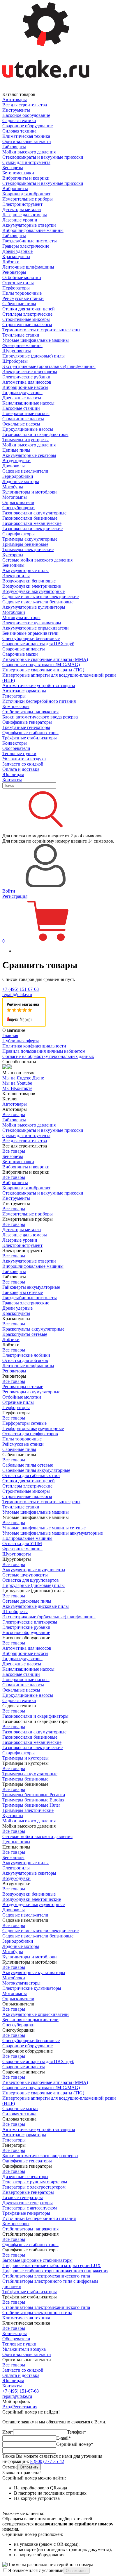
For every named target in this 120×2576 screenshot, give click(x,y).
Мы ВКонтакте (17, 1088)
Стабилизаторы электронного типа (37, 2313)
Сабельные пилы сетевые (28, 1465)
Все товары (14, 1114)
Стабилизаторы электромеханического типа (46, 2276)
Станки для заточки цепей (29, 309)
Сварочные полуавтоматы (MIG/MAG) (41, 665)
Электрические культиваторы (32, 623)
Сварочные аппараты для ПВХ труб (38, 644)
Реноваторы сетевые (23, 1387)
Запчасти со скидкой (23, 764)
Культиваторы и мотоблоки (30, 492)
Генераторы (14, 696)
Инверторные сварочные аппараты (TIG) (43, 670)
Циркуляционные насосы (28, 429)
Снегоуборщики (18, 508)
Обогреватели (16, 748)
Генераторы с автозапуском (30, 2208)
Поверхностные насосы (26, 413)
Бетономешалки (18, 173)
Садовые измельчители (25, 471)
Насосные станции (21, 408)
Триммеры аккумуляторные (30, 539)
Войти (9, 891)
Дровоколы (14, 466)
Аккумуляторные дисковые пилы (36, 1606)
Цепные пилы (16, 450)
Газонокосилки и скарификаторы (35, 434)
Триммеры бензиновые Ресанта (34, 1795)
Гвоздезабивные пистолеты (30, 241)
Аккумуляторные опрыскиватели (36, 628)
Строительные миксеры (26, 319)
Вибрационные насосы (25, 387)
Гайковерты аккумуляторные (31, 1287)
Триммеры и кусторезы (25, 440)
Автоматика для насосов (27, 382)
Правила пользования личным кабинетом (44, 1051)
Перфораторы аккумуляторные (33, 1428)
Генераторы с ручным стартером (35, 2182)
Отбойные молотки (22, 277)
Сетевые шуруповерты (25, 1575)
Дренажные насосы (22, 398)
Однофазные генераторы (27, 722)
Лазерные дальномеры (25, 215)
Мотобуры (13, 487)
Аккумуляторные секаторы (29, 455)
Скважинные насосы (23, 419)
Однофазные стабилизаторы (30, 733)
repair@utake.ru (17, 994)
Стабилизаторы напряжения (30, 712)
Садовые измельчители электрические (40, 597)
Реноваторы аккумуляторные (31, 1392)
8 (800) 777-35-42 (47, 2461)
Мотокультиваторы (21, 617)
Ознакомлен (77, 2571)
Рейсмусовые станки (23, 298)
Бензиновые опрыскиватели (30, 633)
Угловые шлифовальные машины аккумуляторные (53, 1533)
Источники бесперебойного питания (39, 701)
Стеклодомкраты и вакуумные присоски (43, 157)
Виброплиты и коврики (26, 178)
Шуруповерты (17, 351)
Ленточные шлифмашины (28, 267)
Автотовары (15, 100)
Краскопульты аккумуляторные (33, 1329)
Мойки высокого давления (29, 152)
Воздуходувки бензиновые (29, 581)
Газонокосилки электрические (32, 529)
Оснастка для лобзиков (25, 1360)
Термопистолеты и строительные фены (41, 330)
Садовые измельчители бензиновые (38, 602)
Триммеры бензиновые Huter (31, 1805)
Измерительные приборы (28, 199)
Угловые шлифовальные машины (36, 340)
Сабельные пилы (19, 304)
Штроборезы (15, 361)
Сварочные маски (20, 654)
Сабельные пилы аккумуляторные (36, 1470)
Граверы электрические (26, 246)
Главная (10, 1035)
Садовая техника (19, 120)
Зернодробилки (18, 476)
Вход (7, 2407)
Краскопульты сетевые (25, 1334)
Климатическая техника (26, 136)
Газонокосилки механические (32, 523)
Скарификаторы (18, 534)
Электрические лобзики (26, 1355)
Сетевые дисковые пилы (27, 1601)
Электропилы (16, 576)
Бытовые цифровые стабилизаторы (37, 2260)
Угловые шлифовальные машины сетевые (44, 1528)
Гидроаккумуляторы (22, 393)
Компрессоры (16, 706)
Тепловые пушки (19, 754)
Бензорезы (13, 168)
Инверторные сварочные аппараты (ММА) (45, 659)
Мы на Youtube (17, 1083)
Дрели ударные (17, 251)
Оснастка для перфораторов (30, 1434)
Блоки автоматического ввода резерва (40, 717)
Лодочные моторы (21, 481)
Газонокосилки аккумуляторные (34, 513)
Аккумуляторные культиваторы (34, 607)
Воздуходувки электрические (32, 586)
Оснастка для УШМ (22, 1543)
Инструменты (16, 110)
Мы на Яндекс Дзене (23, 1078)
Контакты (12, 780)
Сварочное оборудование (28, 126)
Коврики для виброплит (26, 194)
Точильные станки (21, 335)
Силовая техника (19, 131)
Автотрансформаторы (24, 691)
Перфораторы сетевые (24, 1423)
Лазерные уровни (20, 220)
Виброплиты (15, 188)
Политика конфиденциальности (34, 1046)
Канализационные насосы (28, 403)
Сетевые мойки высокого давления (37, 560)
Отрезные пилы (18, 283)
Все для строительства (25, 105)
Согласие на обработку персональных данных (48, 1056)
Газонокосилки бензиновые (30, 518)
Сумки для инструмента (26, 162)
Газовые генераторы (23, 2197)
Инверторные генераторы (28, 2192)
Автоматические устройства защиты (39, 685)
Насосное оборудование (26, 115)
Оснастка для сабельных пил (31, 1475)
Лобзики (11, 262)
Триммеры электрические (28, 549)
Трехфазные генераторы (26, 727)
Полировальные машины (27, 1538)
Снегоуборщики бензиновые (31, 638)
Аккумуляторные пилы (25, 570)
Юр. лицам (13, 774)
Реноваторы (14, 272)
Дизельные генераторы (25, 2177)
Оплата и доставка (21, 769)
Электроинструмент (22, 204)
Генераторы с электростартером (34, 2187)
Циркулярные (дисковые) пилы (33, 356)
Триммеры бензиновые (25, 544)
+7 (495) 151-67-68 (21, 989)
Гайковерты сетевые (23, 1292)
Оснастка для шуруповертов (31, 1580)
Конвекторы (15, 743)
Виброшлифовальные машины (33, 230)
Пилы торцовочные (22, 293)
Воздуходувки (16, 461)
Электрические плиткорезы (30, 372)
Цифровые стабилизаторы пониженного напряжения (55, 2271)
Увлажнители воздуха (24, 759)
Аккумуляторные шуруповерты (34, 1570)
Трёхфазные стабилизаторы (30, 738)
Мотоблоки (14, 612)
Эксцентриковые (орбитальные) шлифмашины (49, 366)
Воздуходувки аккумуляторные (33, 591)
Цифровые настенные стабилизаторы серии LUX (52, 2265)
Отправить (29, 2467)
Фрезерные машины (22, 345)
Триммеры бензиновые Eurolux (33, 1800)
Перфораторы (16, 288)
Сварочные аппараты (24, 649)
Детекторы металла (22, 209)
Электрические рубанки (26, 377)
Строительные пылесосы (27, 325)
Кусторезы (13, 555)
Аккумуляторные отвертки (29, 225)
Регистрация (15, 896)
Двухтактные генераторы (28, 2203)
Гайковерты (14, 147)
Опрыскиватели (18, 502)
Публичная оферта (21, 1041)
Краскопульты (16, 256)
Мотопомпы (15, 497)
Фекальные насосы (21, 424)
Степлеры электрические (27, 314)
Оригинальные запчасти (27, 141)
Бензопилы (13, 565)
